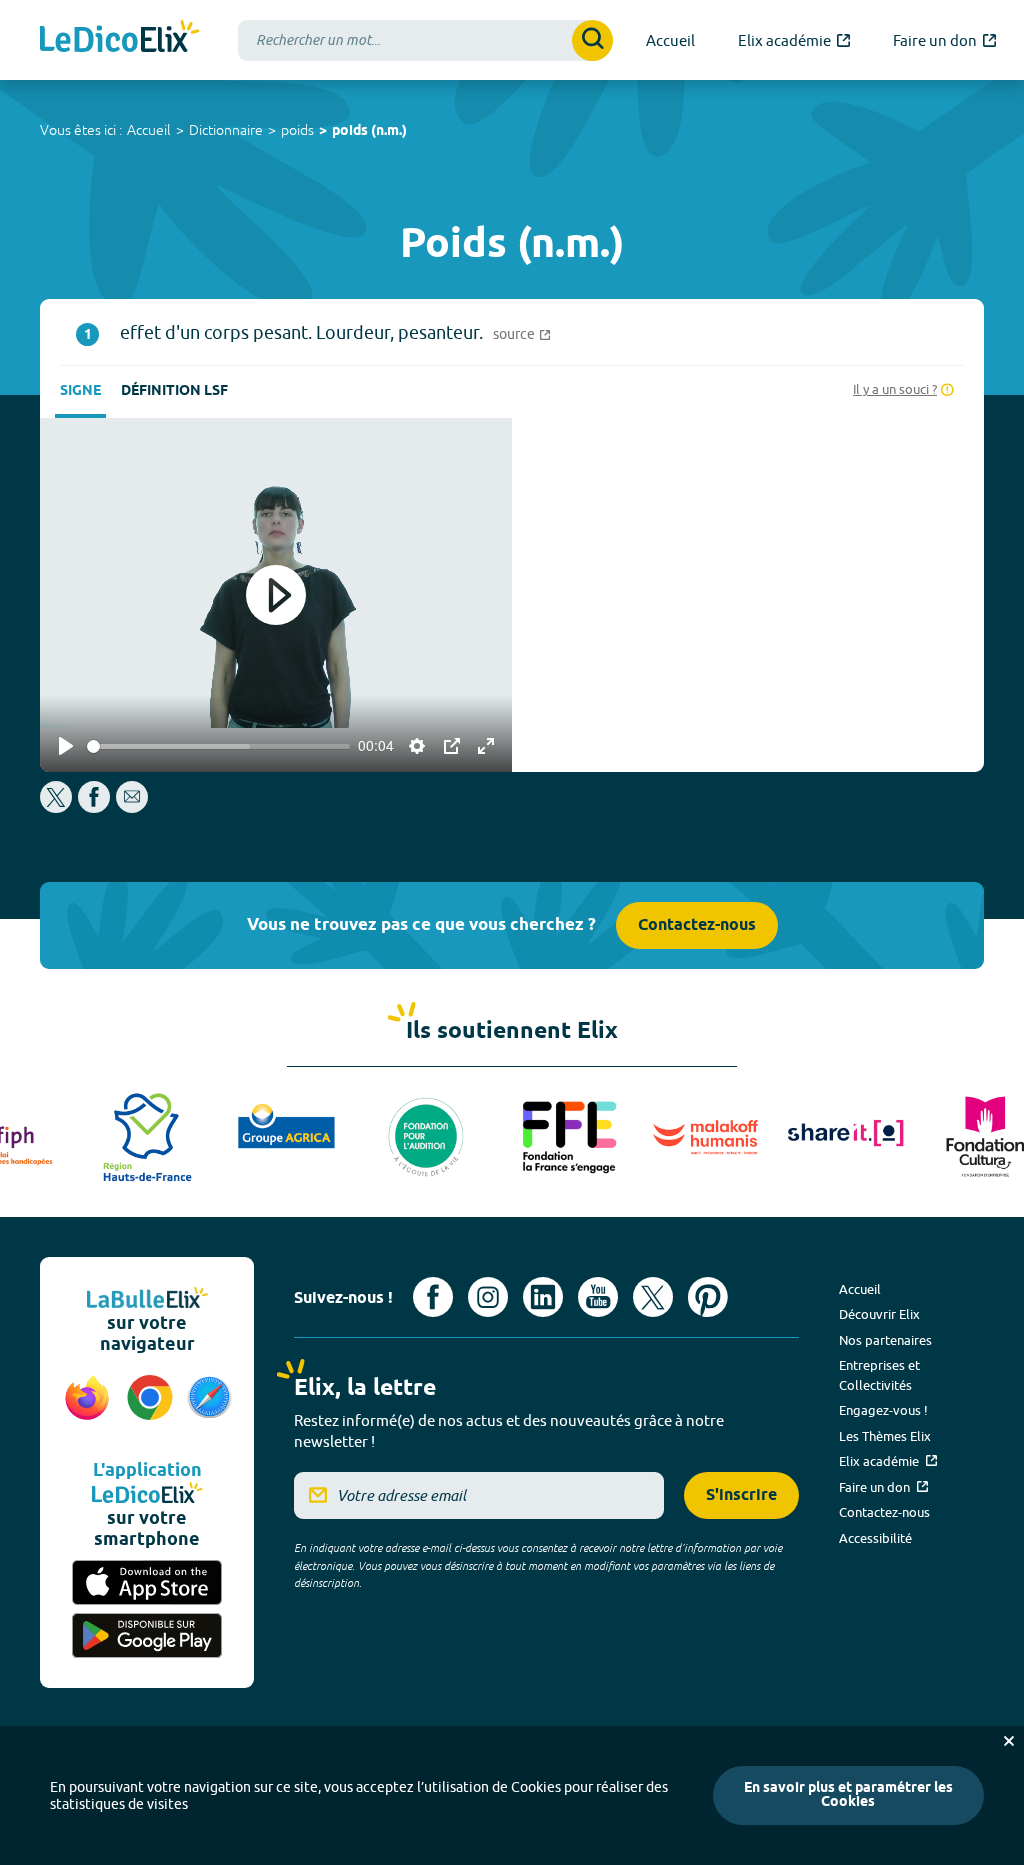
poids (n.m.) (369, 131)
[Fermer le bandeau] (1009, 1741)
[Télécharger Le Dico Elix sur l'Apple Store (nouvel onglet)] (147, 1582)
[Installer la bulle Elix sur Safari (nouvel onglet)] (209, 1408)
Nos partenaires (885, 1340)
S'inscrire (741, 1495)
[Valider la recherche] (592, 40)
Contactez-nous (697, 925)
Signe (80, 391)
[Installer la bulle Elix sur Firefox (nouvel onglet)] (87, 1408)
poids (297, 130)
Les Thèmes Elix (885, 1436)
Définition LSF (174, 391)
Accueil (149, 130)
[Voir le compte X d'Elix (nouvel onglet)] (653, 1297)
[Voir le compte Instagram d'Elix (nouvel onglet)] (488, 1297)
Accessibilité (875, 1538)
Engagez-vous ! (883, 1410)
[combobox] (425, 40)
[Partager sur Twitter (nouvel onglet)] (57, 807)
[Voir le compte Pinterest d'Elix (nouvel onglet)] (708, 1297)
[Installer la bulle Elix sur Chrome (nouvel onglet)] (150, 1408)
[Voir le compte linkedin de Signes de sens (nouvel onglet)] (543, 1297)
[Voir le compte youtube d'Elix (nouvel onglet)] (598, 1297)
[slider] (218, 746)
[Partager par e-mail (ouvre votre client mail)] (132, 807)
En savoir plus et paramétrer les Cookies (848, 1795)
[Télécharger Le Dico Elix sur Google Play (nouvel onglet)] (147, 1635)
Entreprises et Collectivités (879, 1375)
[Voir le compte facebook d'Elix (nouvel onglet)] (433, 1297)
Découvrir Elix (879, 1314)
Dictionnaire (226, 130)
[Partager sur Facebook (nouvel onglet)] (94, 807)
